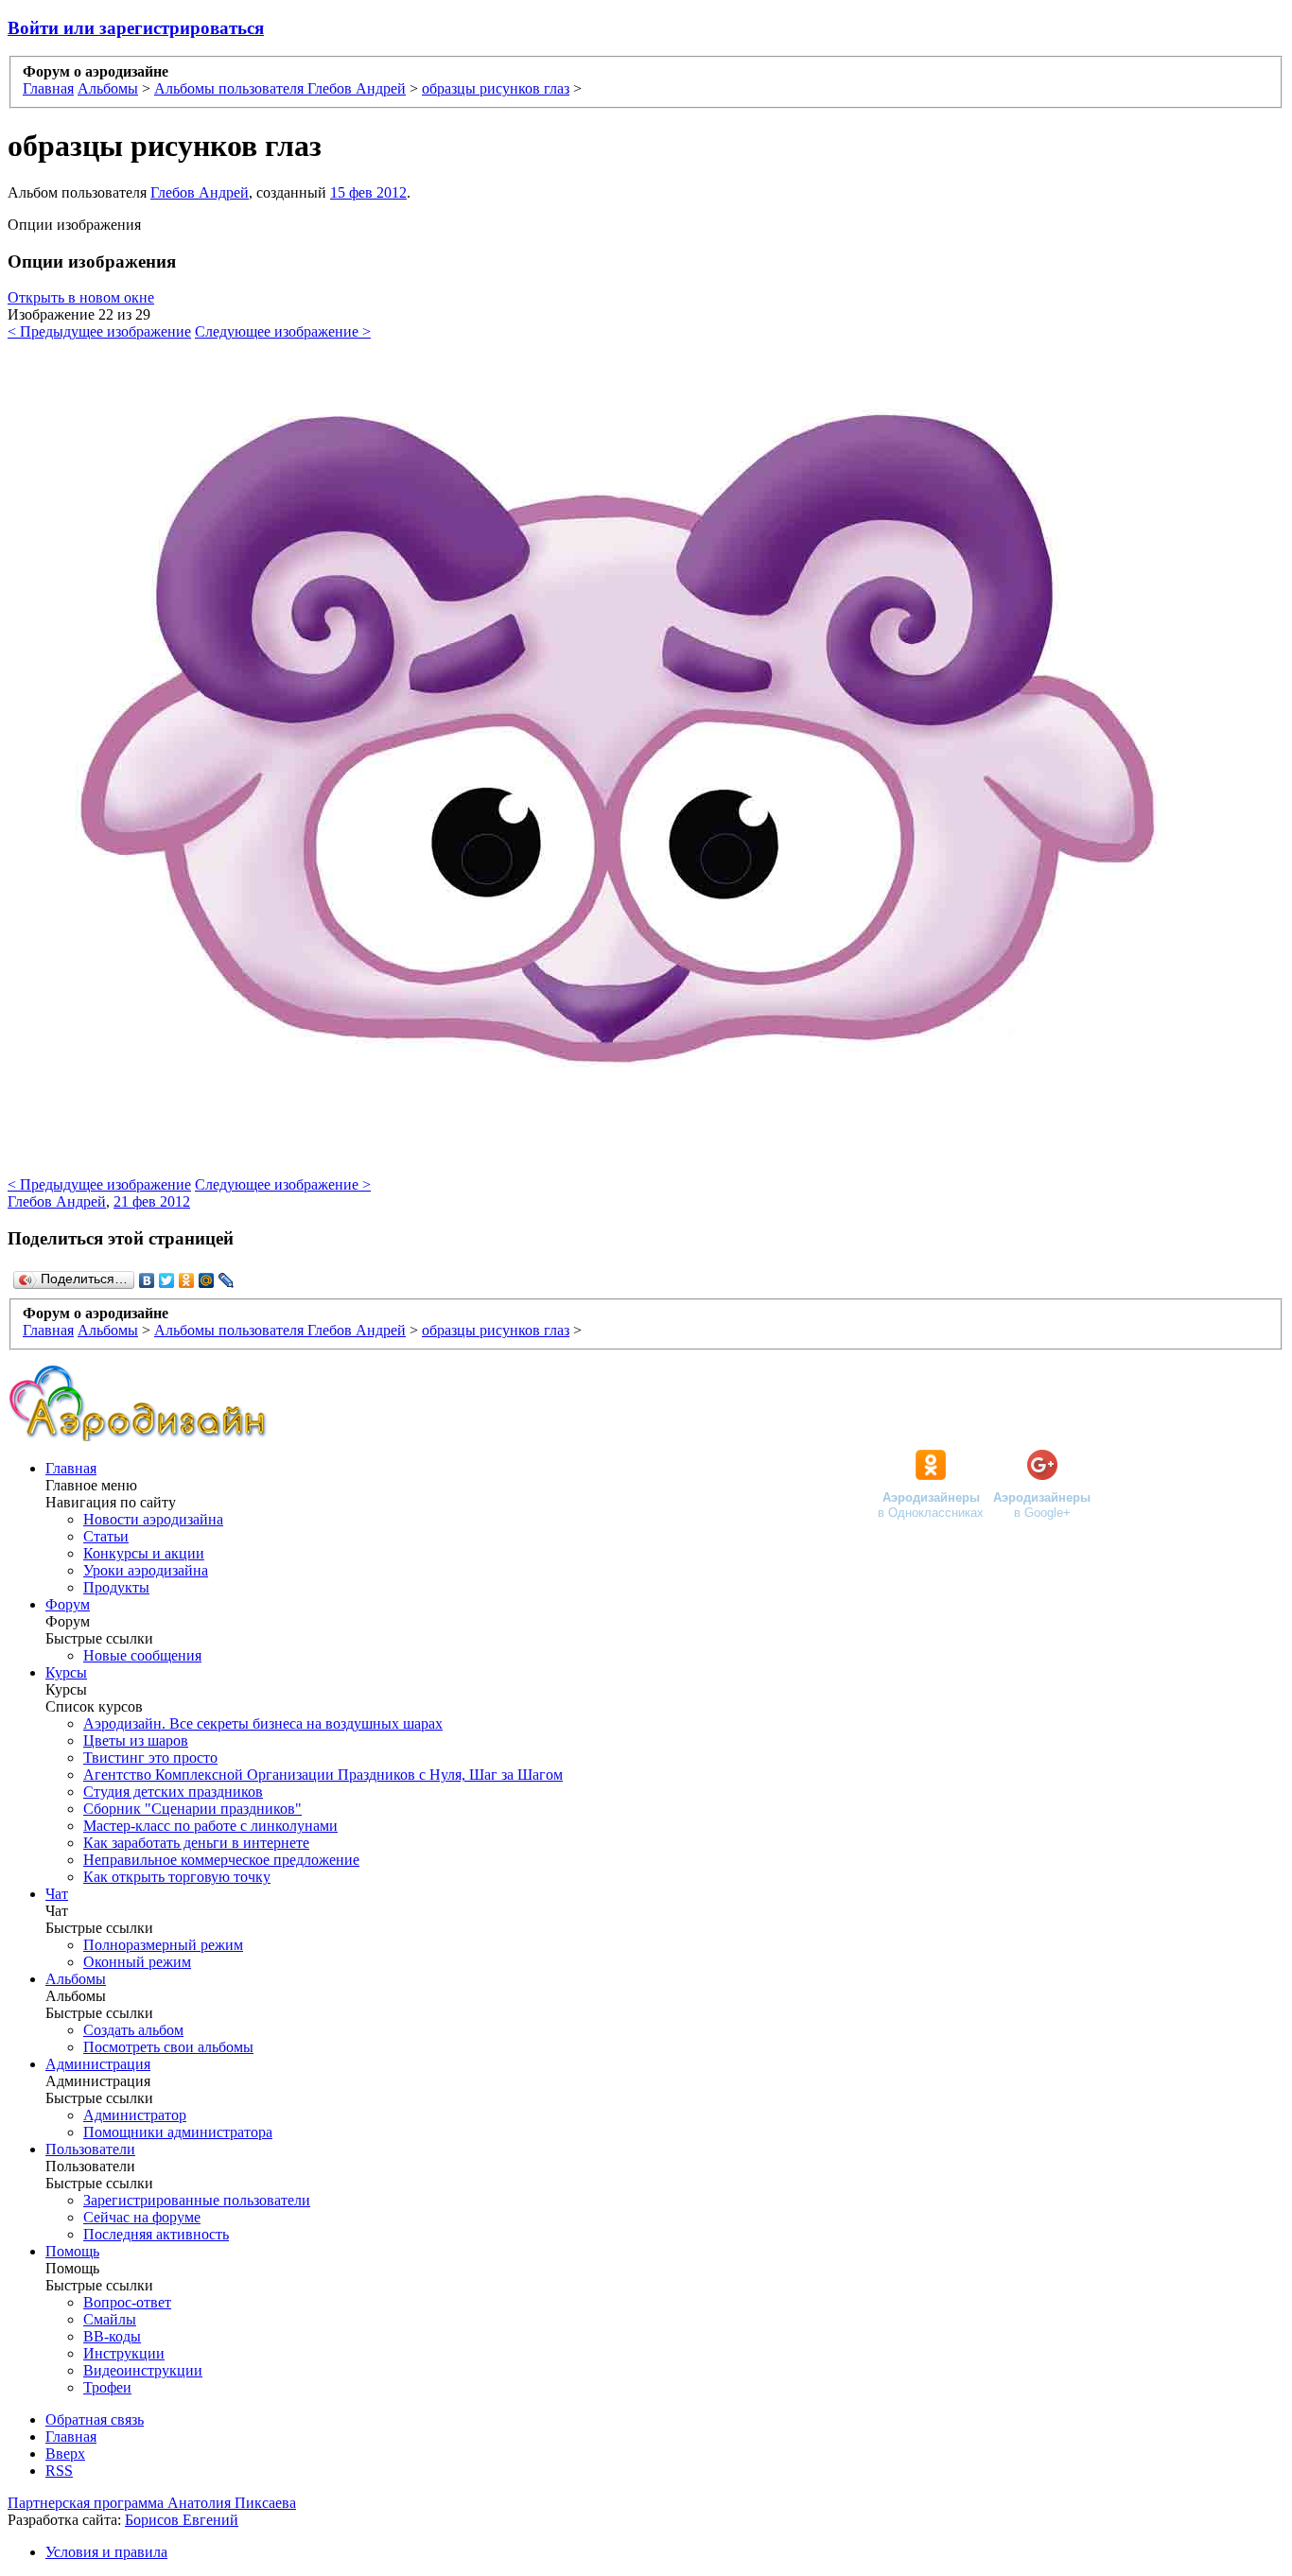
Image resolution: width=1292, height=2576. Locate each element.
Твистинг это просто (150, 1758)
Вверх (65, 2454)
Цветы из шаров (136, 1741)
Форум (68, 1604)
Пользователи (90, 2149)
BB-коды (112, 2336)
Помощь (72, 2251)
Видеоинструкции (143, 2370)
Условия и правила (106, 2552)
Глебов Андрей (200, 192)
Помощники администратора (178, 2132)
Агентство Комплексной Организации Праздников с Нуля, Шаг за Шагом (323, 1775)
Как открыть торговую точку (177, 1877)
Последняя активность (156, 2234)
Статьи (106, 1536)
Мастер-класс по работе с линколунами (210, 1826)
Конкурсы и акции (144, 1553)
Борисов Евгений (182, 2520)
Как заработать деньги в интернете (196, 1843)
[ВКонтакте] (147, 1280)
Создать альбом (133, 2030)
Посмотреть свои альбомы (168, 2047)
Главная (71, 1468)
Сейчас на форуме (142, 2217)
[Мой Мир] (207, 1280)
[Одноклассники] (187, 1280)
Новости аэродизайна (153, 1519)
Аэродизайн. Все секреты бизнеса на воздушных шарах (263, 1723)
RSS (59, 2471)
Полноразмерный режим (163, 1945)
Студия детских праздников (173, 1792)
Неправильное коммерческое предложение (221, 1860)
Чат (57, 1894)
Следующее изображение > (283, 331)
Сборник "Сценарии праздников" (192, 1809)
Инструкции (124, 2353)
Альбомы (76, 1979)
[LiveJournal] (227, 1280)
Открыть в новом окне (81, 297)
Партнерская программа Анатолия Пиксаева (152, 2503)
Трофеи (107, 2387)
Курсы (66, 1672)
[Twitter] (167, 1280)
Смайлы (110, 2319)
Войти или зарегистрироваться (136, 28)
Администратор (135, 2115)
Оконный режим (137, 1962)
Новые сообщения (142, 1655)
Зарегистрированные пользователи (197, 2200)
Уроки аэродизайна (146, 1570)
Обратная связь (95, 2419)
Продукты (116, 1587)
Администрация (98, 2064)
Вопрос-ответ (127, 2302)
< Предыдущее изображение (99, 331)
